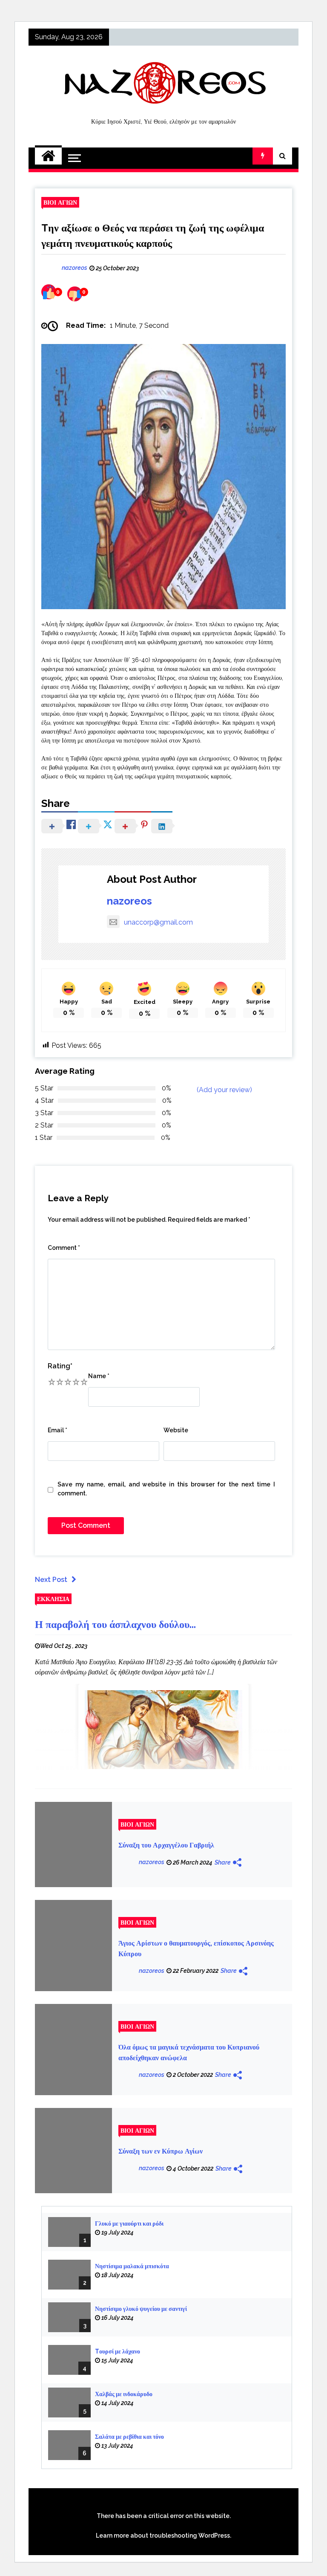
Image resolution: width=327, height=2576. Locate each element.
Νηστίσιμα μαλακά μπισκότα (132, 2266)
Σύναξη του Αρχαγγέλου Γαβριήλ (166, 1845)
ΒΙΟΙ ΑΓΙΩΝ (60, 202)
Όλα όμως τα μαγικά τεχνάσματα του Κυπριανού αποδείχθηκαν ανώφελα (189, 2053)
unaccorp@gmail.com (158, 922)
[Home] (48, 156)
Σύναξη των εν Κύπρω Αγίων (161, 2151)
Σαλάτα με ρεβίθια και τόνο (129, 2437)
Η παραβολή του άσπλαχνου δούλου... (115, 1624)
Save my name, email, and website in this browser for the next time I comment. (166, 1489)
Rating (60, 1366)
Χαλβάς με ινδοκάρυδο (124, 2394)
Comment (64, 1248)
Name (99, 1376)
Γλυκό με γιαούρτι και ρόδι (129, 2223)
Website (176, 1430)
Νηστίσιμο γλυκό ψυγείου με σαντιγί (141, 2309)
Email (57, 1430)
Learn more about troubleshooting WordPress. (163, 2536)
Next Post (51, 1580)
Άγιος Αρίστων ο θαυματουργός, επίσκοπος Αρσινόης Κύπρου (196, 1949)
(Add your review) (224, 1090)
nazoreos (129, 901)
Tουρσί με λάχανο (118, 2351)
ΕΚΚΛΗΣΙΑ (53, 1599)
